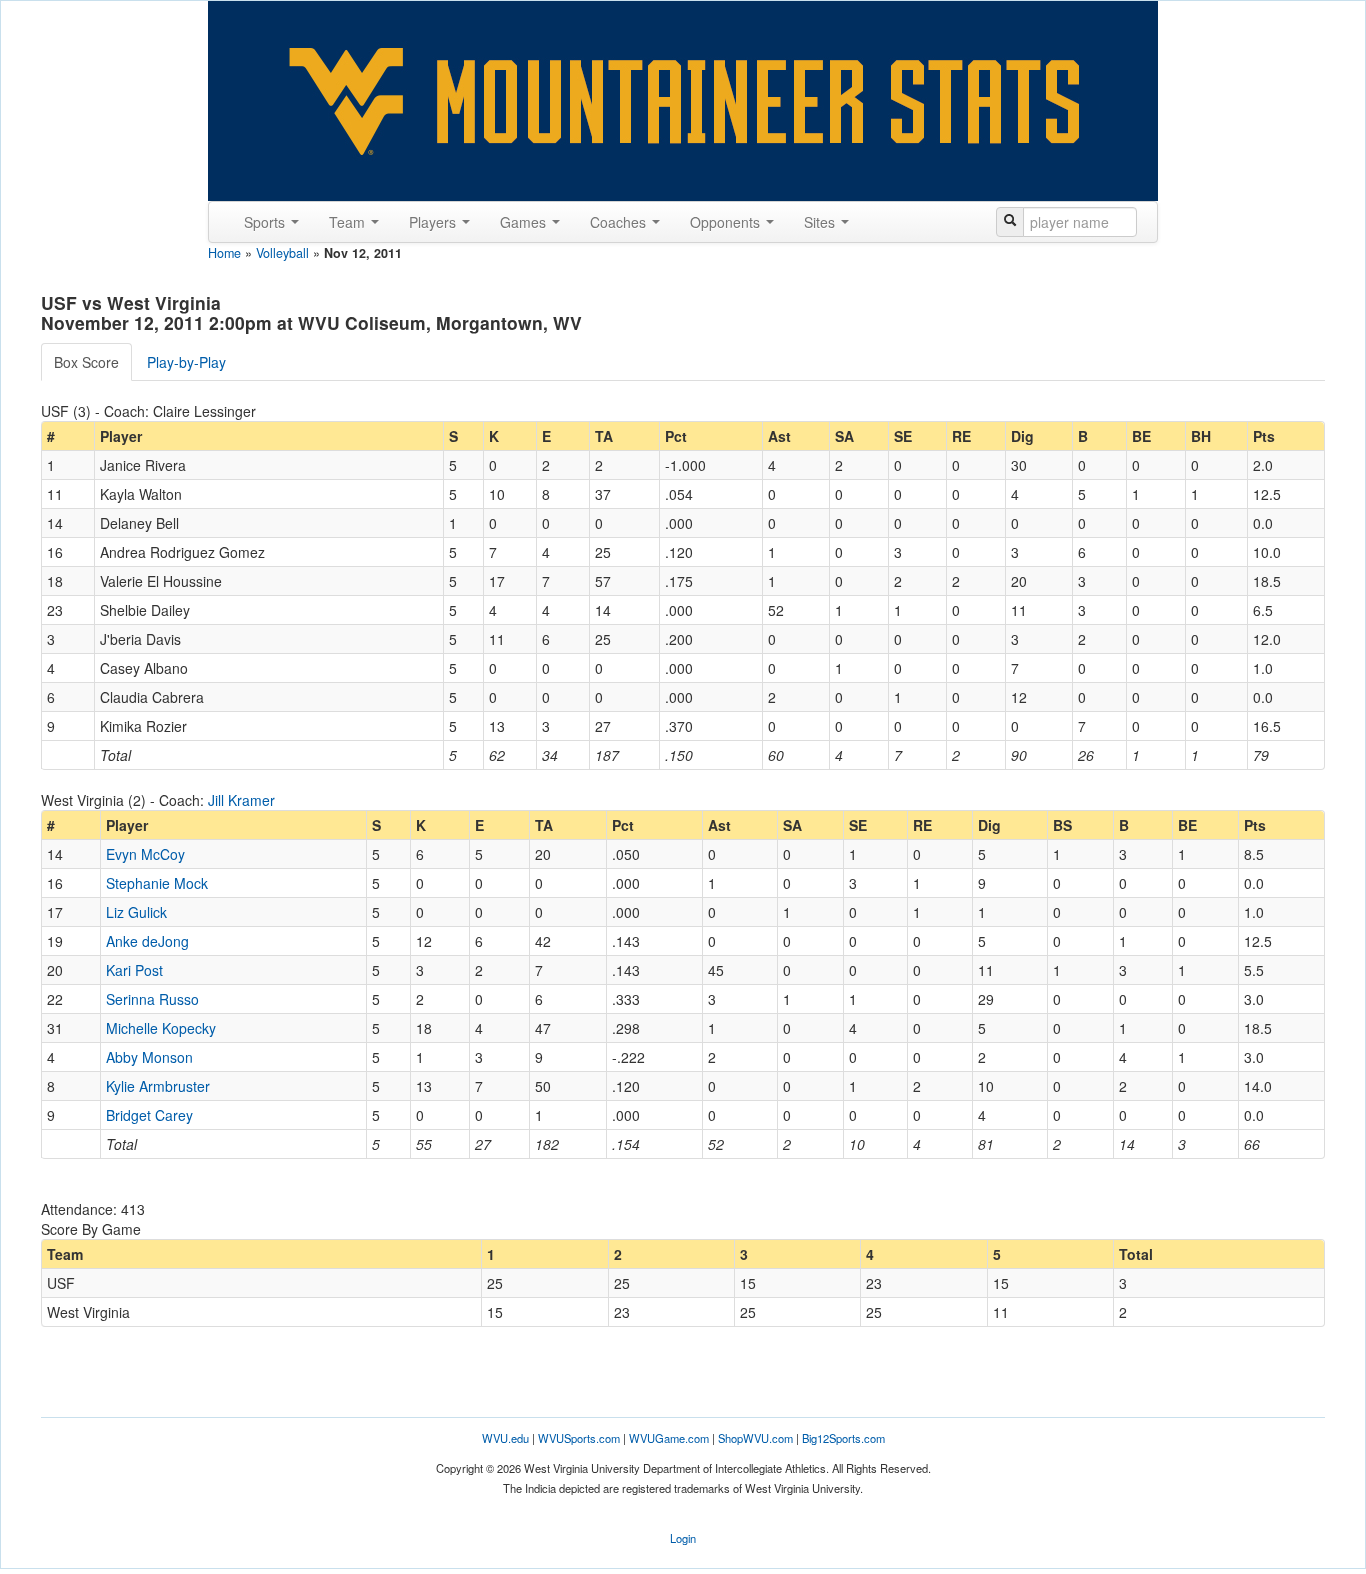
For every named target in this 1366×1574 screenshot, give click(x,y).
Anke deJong (147, 941)
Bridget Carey (149, 1115)
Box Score (86, 362)
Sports (266, 222)
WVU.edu (505, 1438)
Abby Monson (149, 1057)
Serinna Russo (152, 999)
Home (224, 253)
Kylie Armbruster (158, 1086)
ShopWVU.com (755, 1438)
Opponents (727, 222)
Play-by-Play (186, 362)
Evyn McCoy (145, 854)
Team (349, 222)
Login (683, 1538)
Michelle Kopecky (161, 1028)
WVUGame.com (669, 1438)
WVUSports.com (579, 1438)
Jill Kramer (241, 800)
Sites (821, 222)
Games (525, 222)
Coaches (620, 222)
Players (434, 222)
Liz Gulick (136, 912)
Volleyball (282, 253)
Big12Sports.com (843, 1438)
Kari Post (134, 970)
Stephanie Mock (157, 883)
